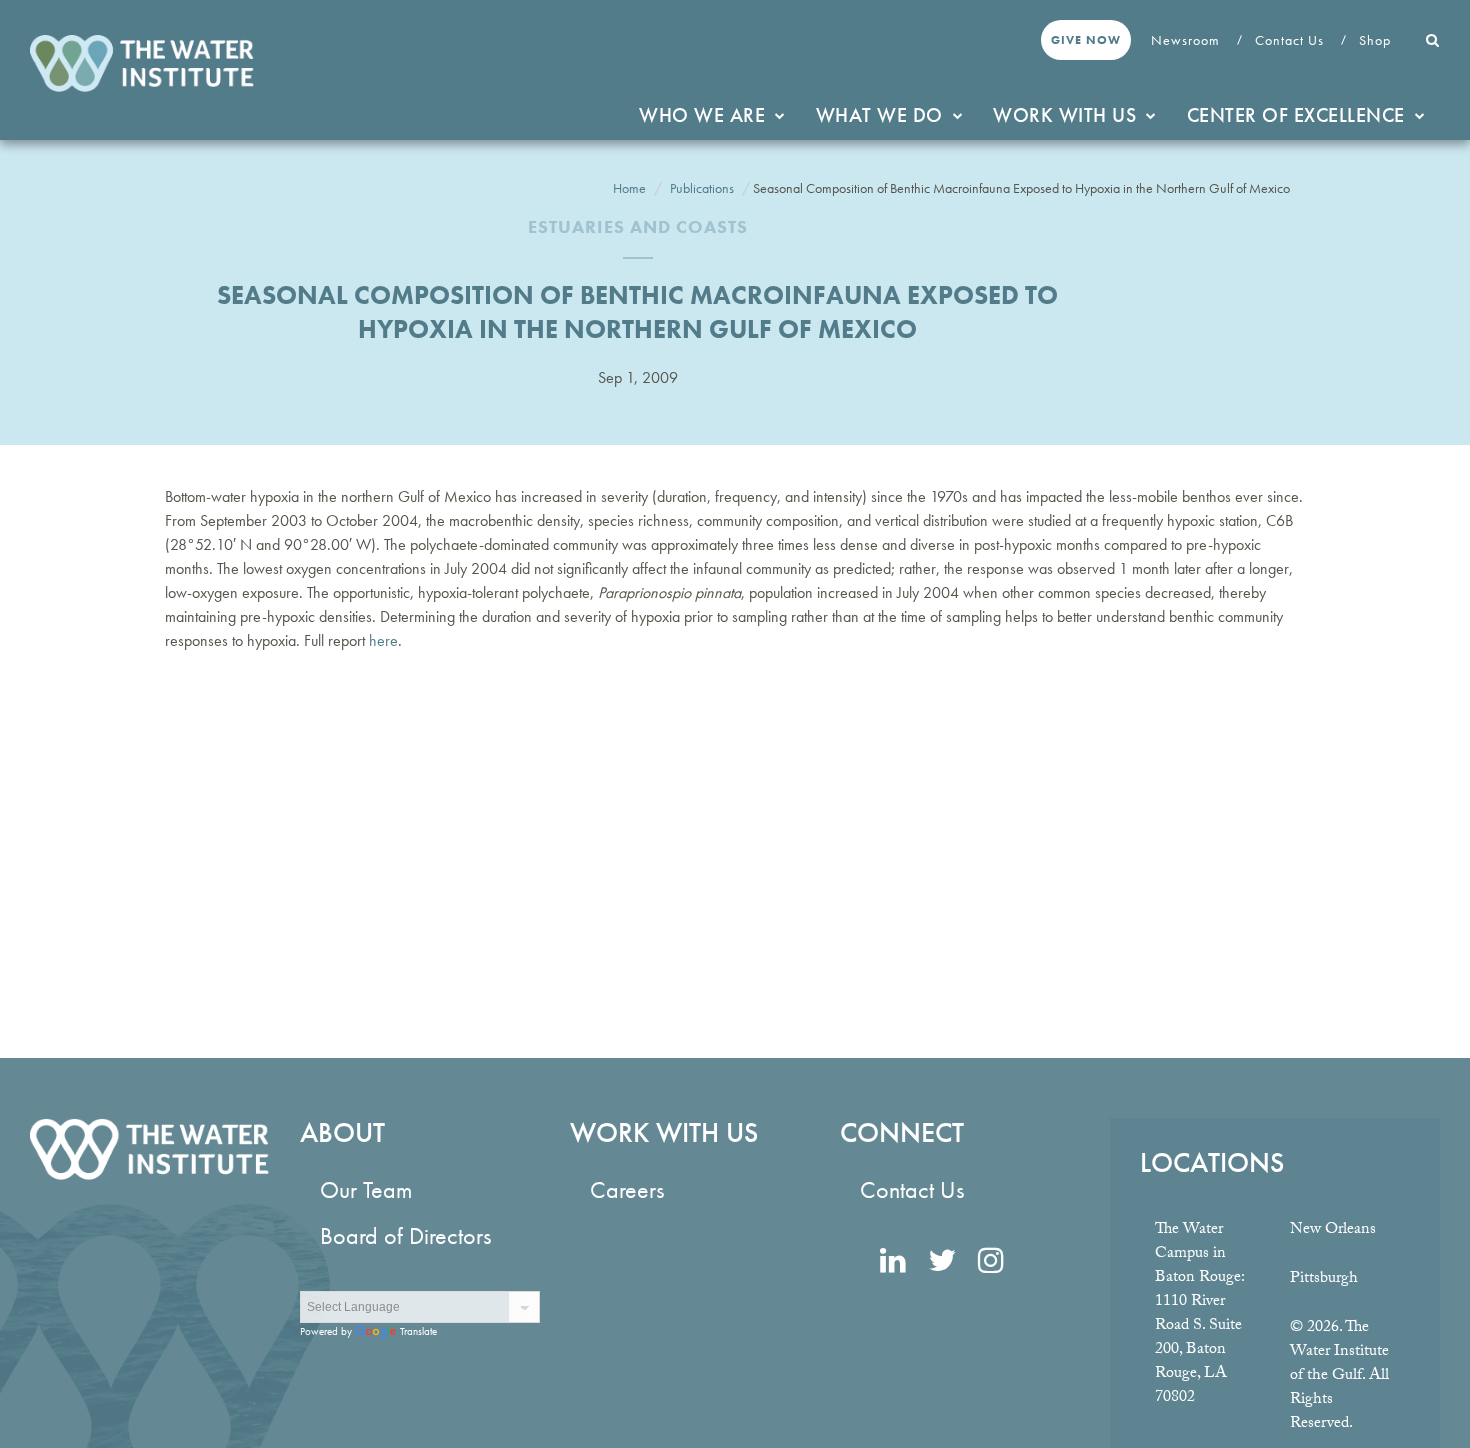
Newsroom (1187, 40)
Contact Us (1291, 40)
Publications (702, 188)
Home (629, 188)
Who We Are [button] (702, 115)
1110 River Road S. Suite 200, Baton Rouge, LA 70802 (1198, 1350)
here (383, 640)
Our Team (366, 1189)
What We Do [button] (879, 115)
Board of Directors (405, 1235)
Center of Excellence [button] (1296, 115)
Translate (418, 1331)
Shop (1377, 40)
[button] (1433, 40)
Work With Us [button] (1064, 115)
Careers (627, 1189)
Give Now (1086, 40)
